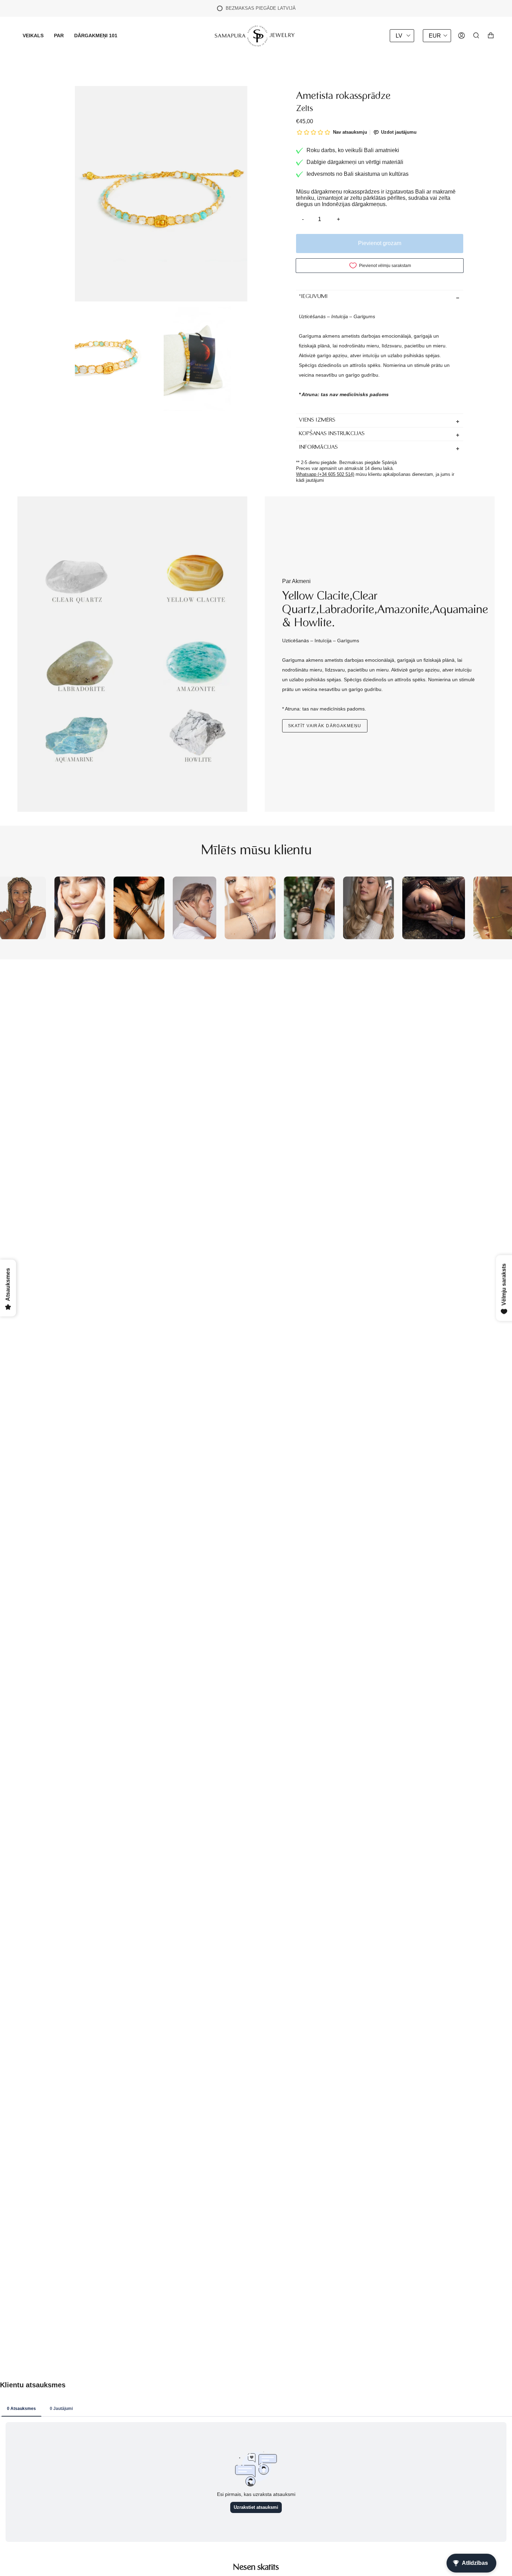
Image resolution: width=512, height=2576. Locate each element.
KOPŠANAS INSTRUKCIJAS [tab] (332, 434)
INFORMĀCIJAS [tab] (318, 447)
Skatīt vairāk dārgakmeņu (325, 726)
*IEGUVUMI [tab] (313, 297)
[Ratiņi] (491, 36)
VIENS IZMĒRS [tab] (317, 420)
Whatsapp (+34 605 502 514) (325, 474)
